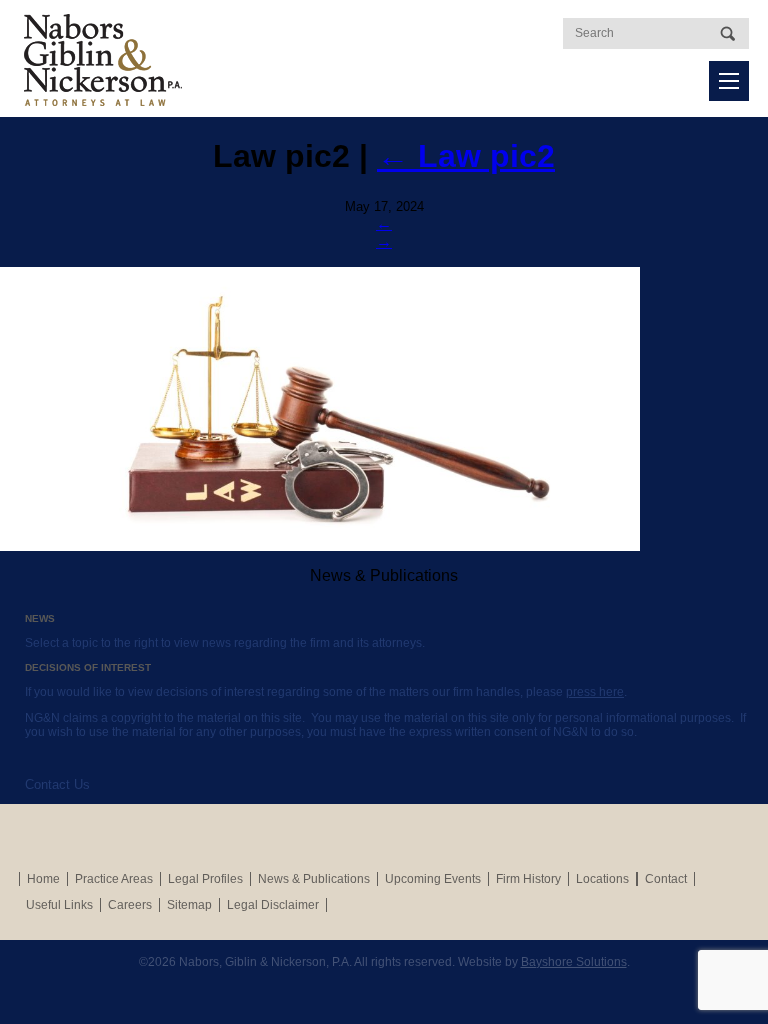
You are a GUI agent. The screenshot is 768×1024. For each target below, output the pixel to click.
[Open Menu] (729, 81)
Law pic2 (466, 156)
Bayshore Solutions (574, 962)
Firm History (528, 879)
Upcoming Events (433, 879)
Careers (130, 905)
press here (595, 692)
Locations (602, 879)
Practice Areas (114, 879)
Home (43, 879)
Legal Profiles (205, 879)
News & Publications (314, 879)
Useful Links (59, 905)
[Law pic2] (384, 409)
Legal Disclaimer (273, 905)
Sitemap (189, 905)
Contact (666, 879)
